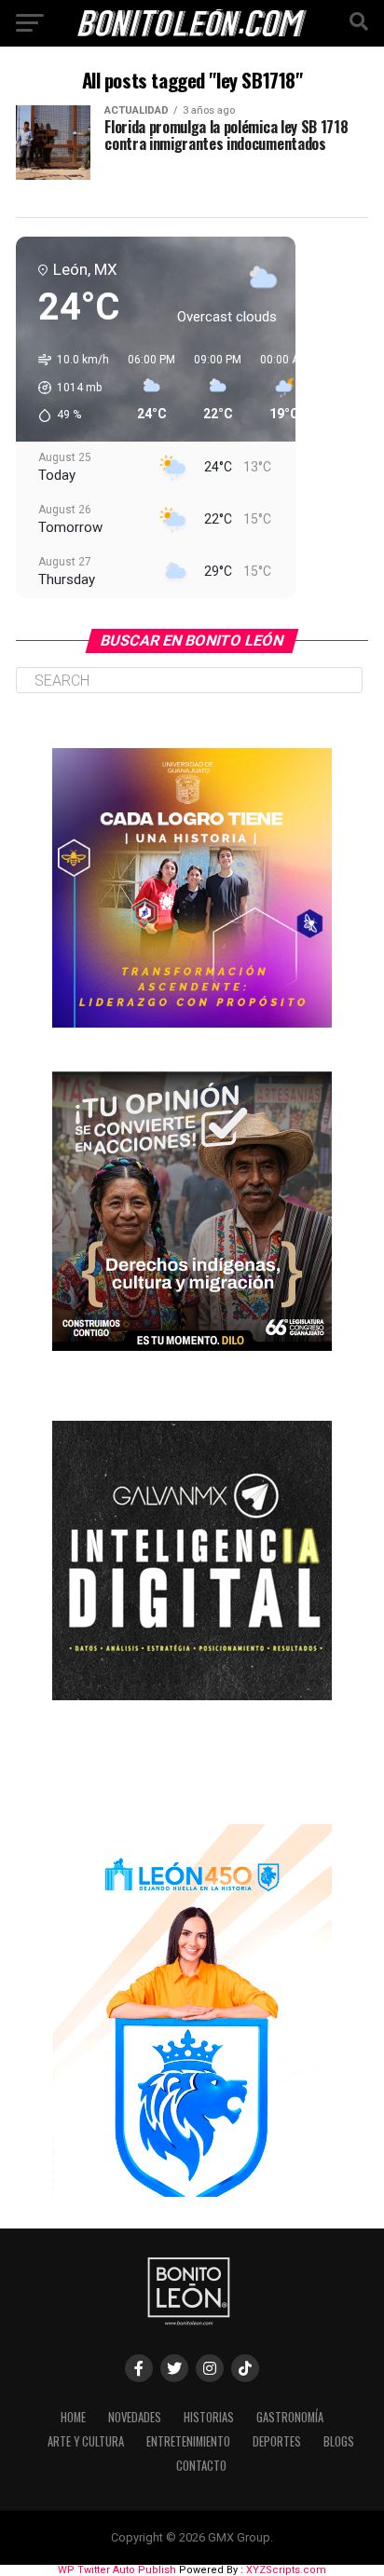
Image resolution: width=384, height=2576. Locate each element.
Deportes (277, 2441)
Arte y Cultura (86, 2441)
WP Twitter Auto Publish (117, 2570)
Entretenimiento (188, 2441)
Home (73, 2417)
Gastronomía (290, 2417)
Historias (209, 2417)
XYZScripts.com (286, 2570)
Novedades (135, 2417)
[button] (67, 388)
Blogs (339, 2441)
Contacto (201, 2466)
